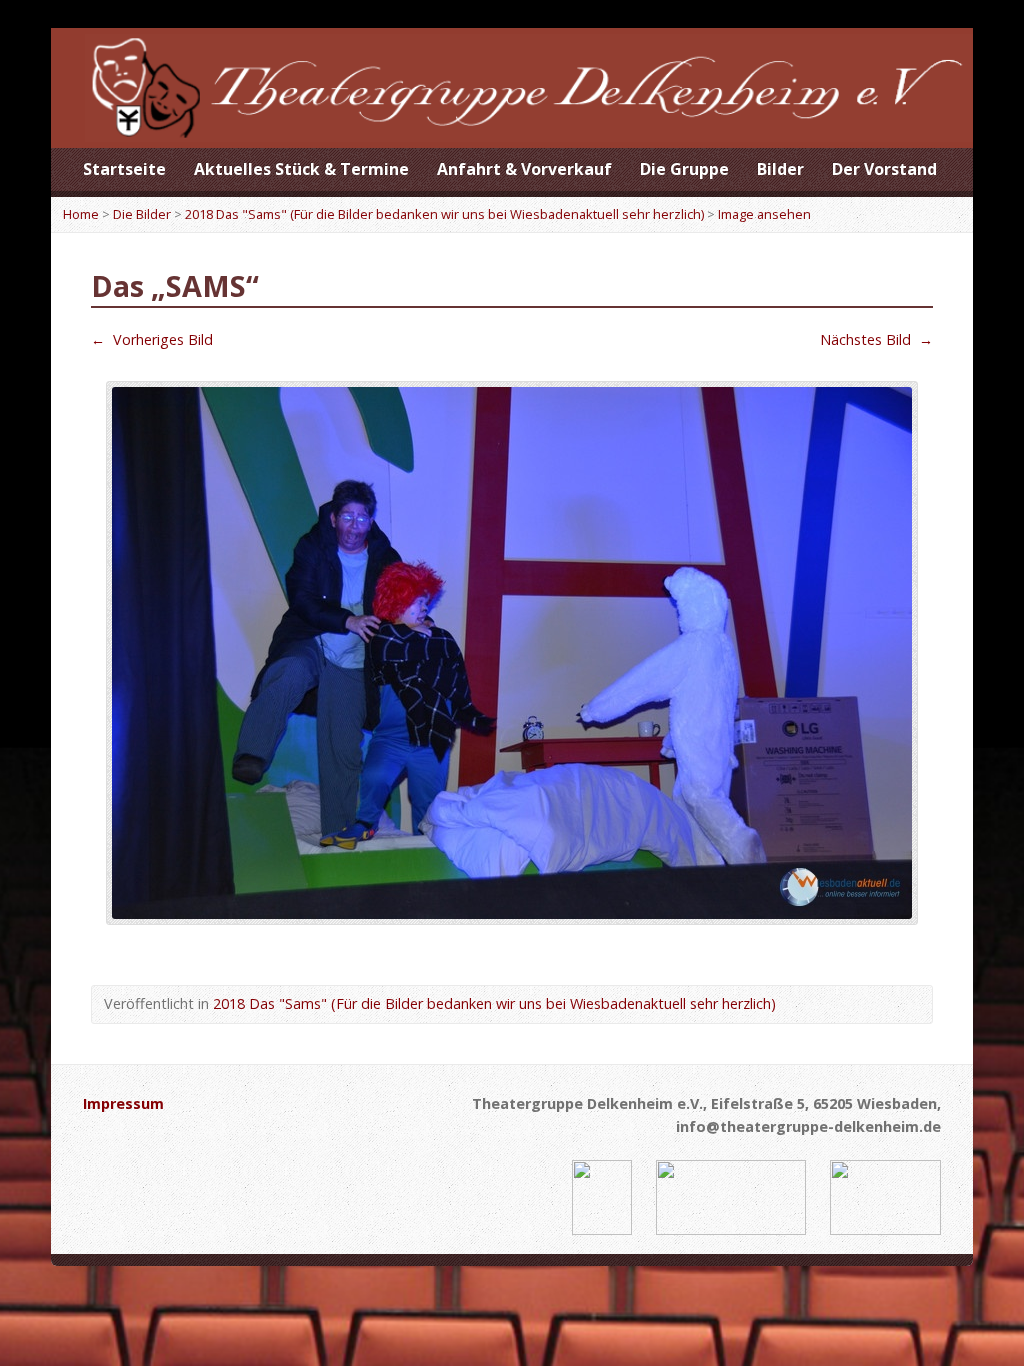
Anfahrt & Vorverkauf (524, 169)
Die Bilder (142, 214)
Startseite (124, 169)
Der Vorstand (884, 169)
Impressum (123, 1103)
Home (81, 214)
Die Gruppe (684, 169)
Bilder (780, 169)
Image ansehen (764, 214)
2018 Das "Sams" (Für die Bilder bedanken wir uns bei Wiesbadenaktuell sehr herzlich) (444, 214)
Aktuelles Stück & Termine (301, 169)
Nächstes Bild (876, 339)
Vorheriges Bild (152, 339)
